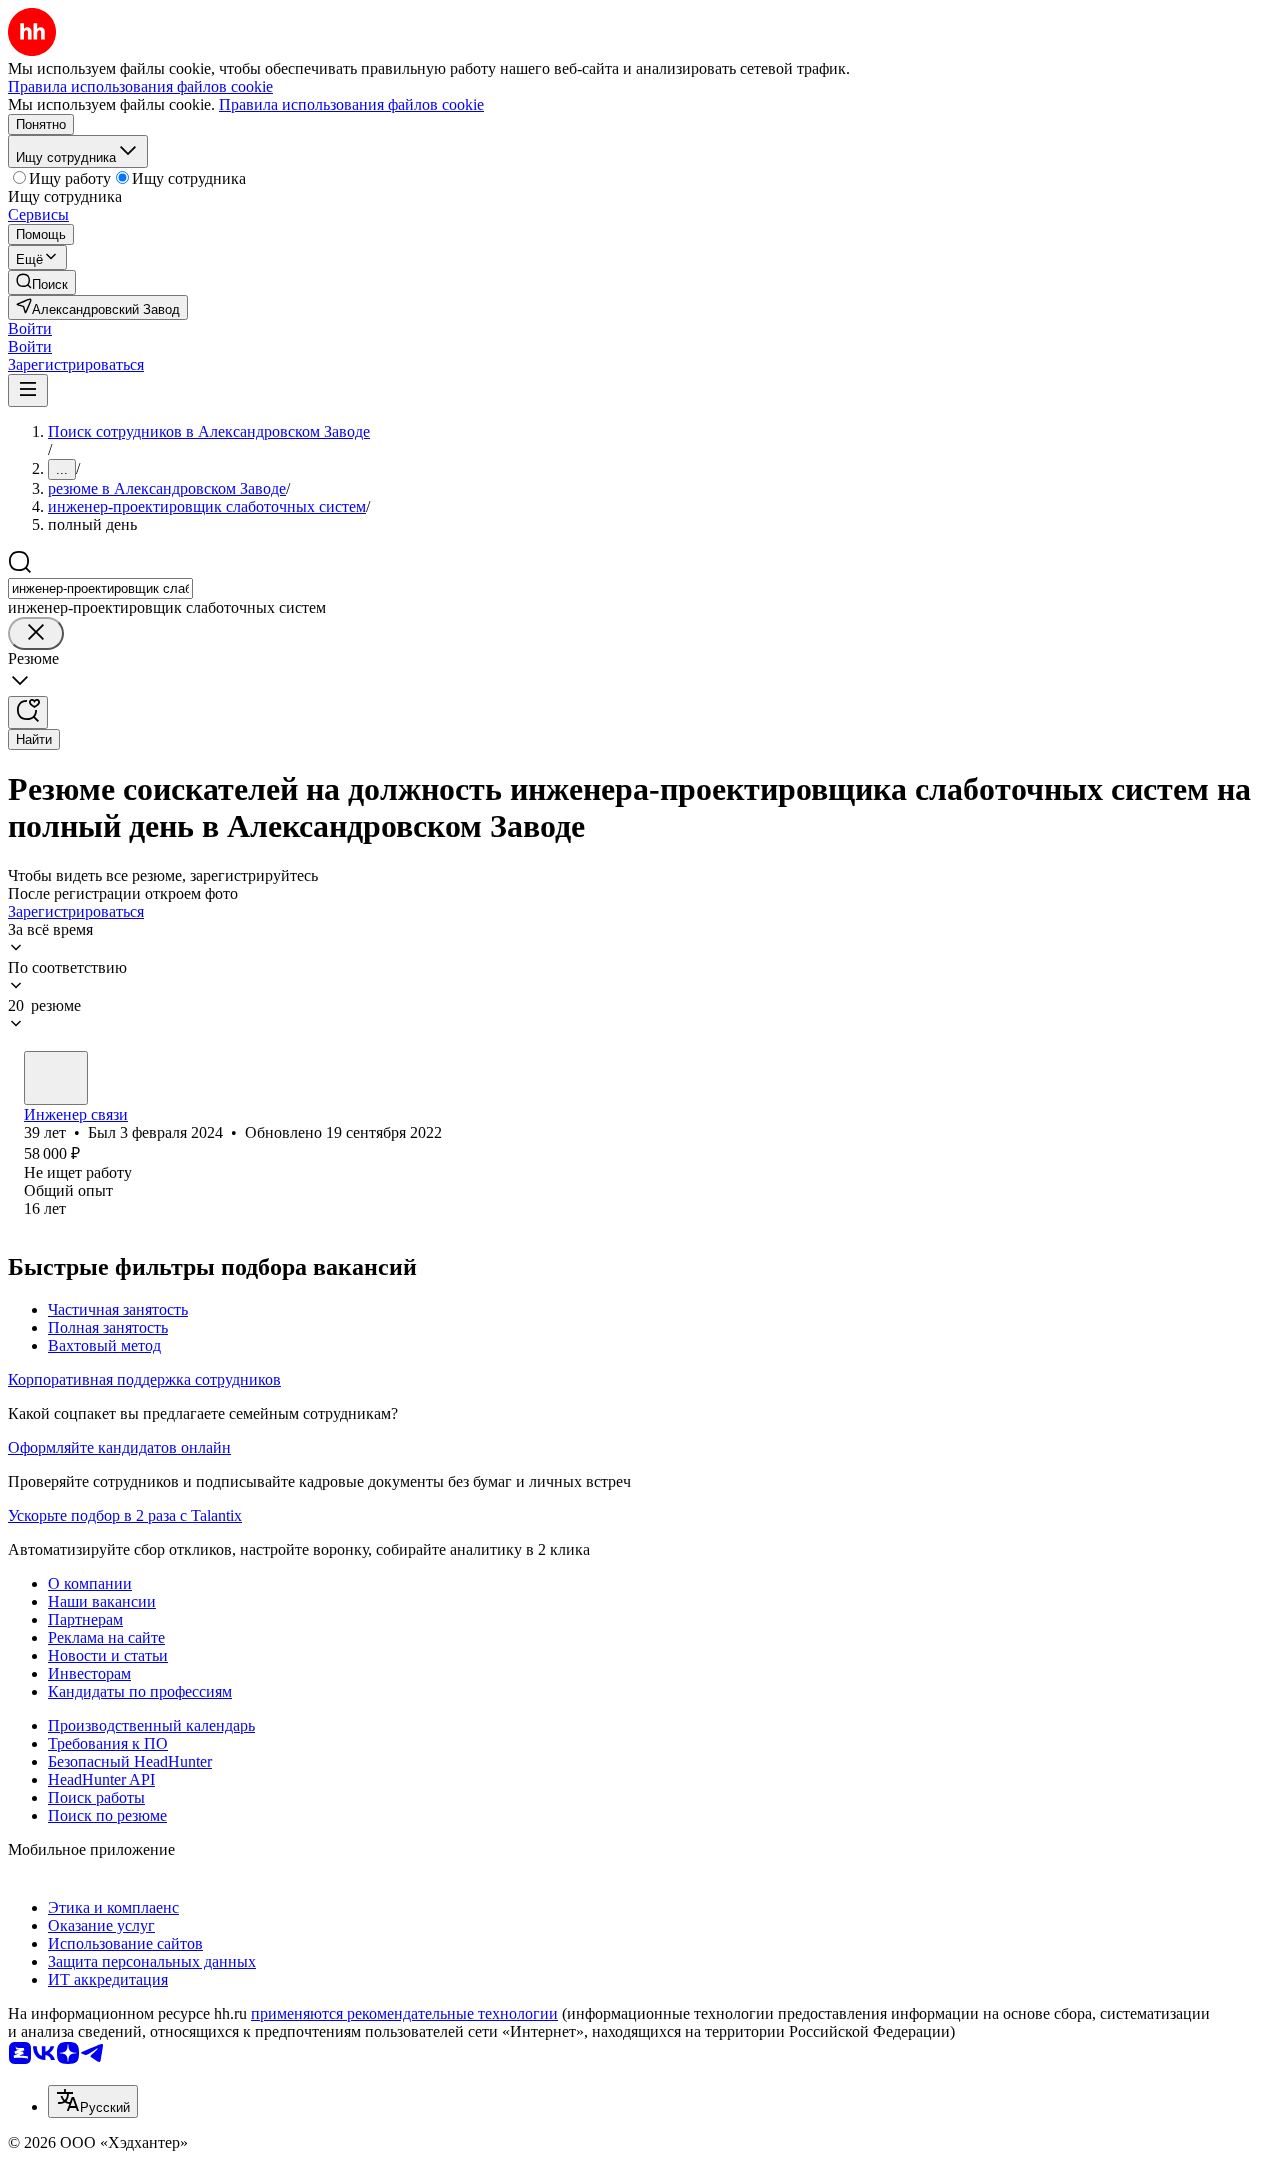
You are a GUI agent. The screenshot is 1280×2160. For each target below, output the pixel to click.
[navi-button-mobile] (28, 390)
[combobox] (100, 588)
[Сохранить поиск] (28, 712)
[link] (42, 282)
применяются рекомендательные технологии (404, 2013)
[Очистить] (36, 633)
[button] (30, 328)
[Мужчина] (56, 1078)
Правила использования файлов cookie (351, 104)
